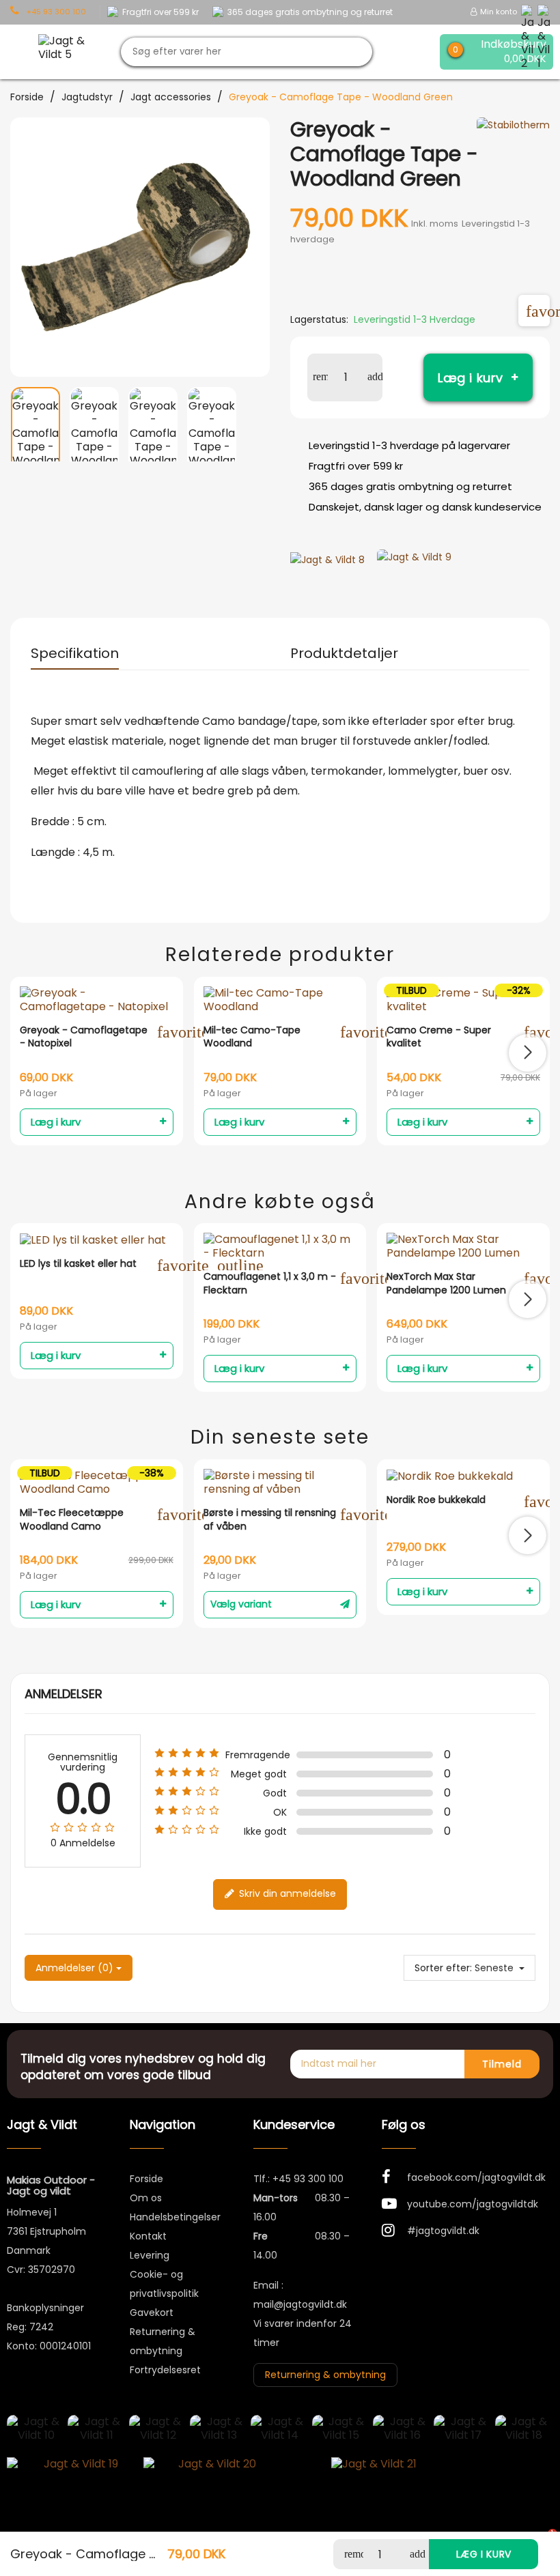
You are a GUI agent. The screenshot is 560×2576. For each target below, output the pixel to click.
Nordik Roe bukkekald (436, 1500)
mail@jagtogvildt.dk (300, 2304)
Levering (150, 2255)
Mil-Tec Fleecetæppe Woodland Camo (72, 1520)
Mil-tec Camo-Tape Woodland (252, 1037)
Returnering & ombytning (325, 2375)
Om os (146, 2198)
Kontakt (148, 2236)
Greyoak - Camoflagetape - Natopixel (84, 1037)
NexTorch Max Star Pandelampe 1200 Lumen (446, 1284)
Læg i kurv (471, 378)
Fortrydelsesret (165, 2370)
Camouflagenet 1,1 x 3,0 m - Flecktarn (270, 1284)
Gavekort (152, 2313)
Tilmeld (502, 2064)
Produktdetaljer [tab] (344, 653)
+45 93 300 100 (308, 2179)
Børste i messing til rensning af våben (270, 1520)
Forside (146, 2179)
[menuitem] (36, 424)
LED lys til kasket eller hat (78, 1264)
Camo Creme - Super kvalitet (439, 1037)
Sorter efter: (443, 1968)
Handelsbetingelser (175, 2217)
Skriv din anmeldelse (286, 1893)
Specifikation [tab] (75, 653)
